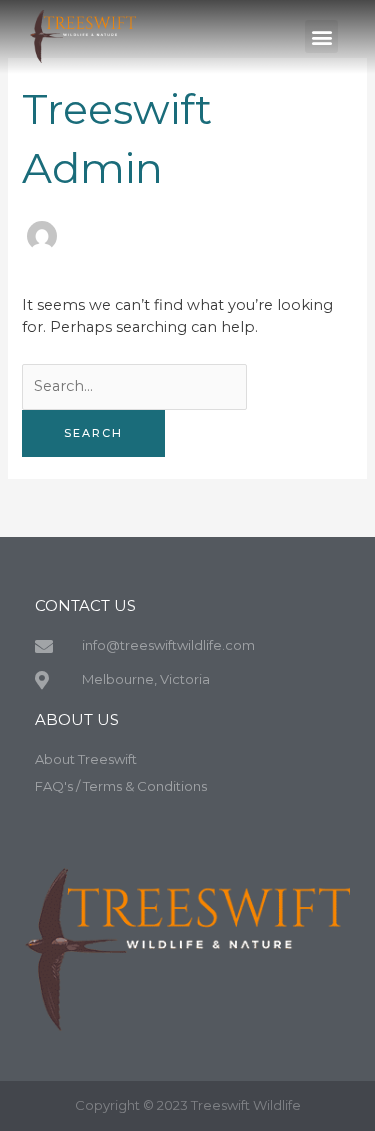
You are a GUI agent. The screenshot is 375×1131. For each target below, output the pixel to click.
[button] (321, 36)
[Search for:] (134, 386)
